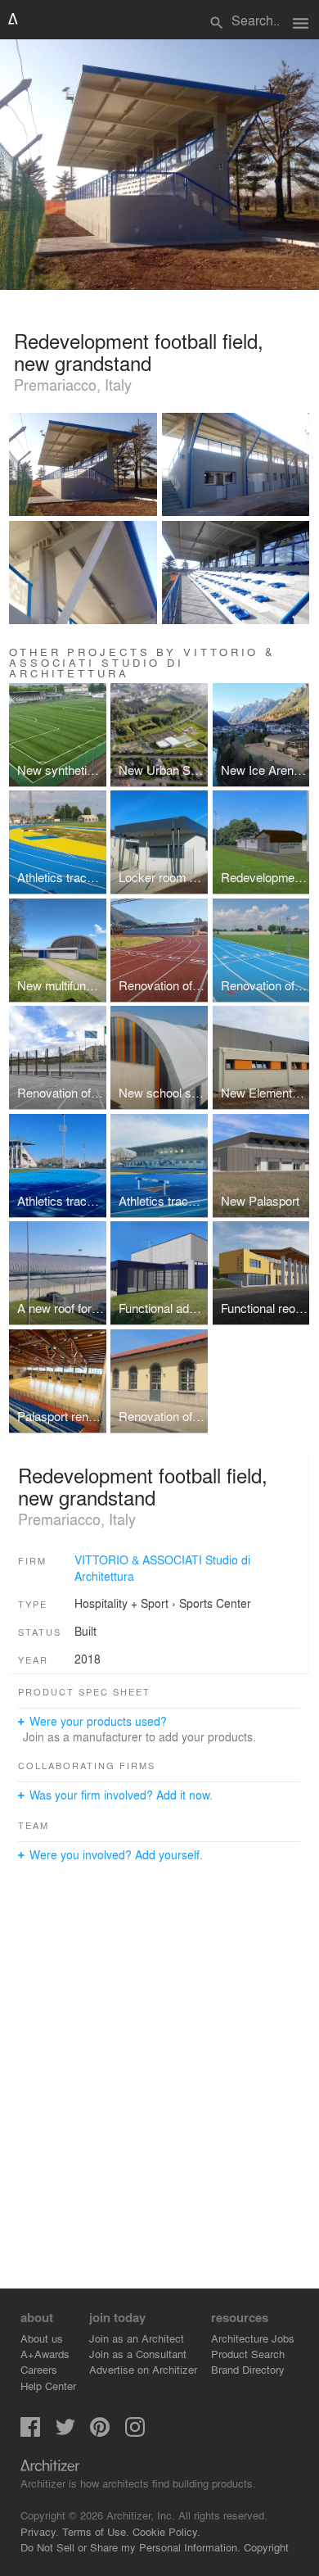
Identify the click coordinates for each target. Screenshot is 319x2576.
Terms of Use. (96, 2531)
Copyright (266, 2547)
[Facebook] (30, 2432)
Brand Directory (248, 2369)
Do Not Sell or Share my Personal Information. (130, 2547)
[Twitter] (65, 2432)
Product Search (248, 2354)
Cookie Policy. (166, 2531)
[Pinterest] (100, 2432)
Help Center (48, 2386)
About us (42, 2338)
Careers (39, 2369)
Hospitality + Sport (121, 1603)
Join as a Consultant (138, 2354)
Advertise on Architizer (143, 2369)
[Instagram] (135, 2432)
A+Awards (45, 2354)
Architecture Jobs (253, 2338)
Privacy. (40, 2531)
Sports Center (215, 1603)
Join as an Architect (137, 2338)
